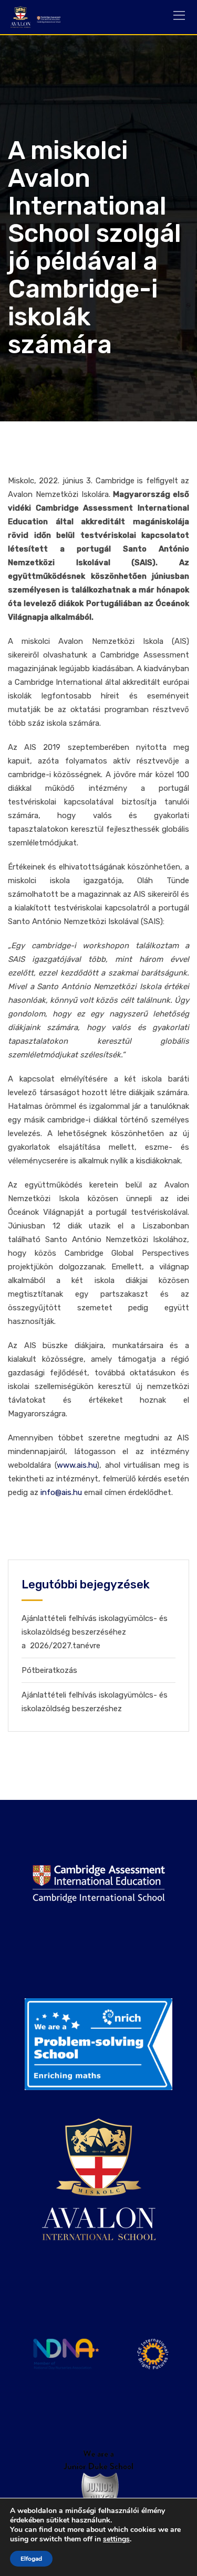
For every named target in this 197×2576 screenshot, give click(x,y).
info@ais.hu (61, 1492)
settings (116, 2539)
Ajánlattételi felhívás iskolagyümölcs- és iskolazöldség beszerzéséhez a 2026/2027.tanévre (95, 1632)
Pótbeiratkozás (49, 1670)
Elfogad (31, 2559)
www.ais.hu (77, 1465)
